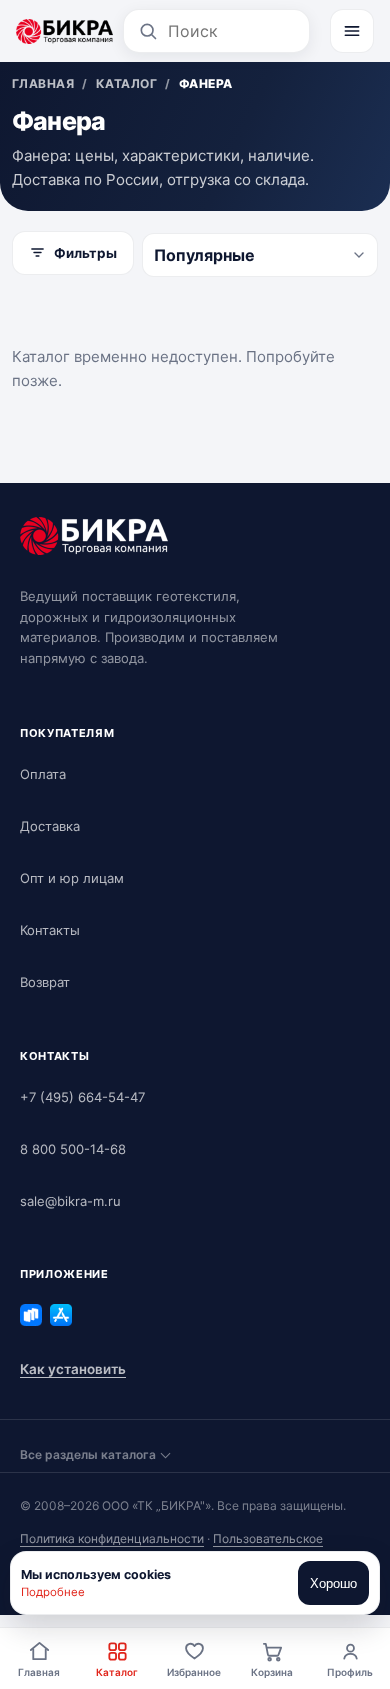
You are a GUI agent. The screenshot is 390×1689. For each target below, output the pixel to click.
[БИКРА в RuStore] (31, 1315)
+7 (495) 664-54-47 (82, 1097)
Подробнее (53, 1592)
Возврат (45, 982)
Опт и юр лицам (72, 878)
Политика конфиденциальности (112, 1538)
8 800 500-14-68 (73, 1149)
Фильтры (85, 253)
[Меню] (352, 31)
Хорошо (333, 1583)
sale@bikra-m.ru (70, 1201)
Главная (39, 1672)
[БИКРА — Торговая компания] (64, 31)
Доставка (50, 826)
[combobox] (231, 31)
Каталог (117, 1672)
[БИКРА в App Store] (61, 1315)
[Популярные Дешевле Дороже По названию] (260, 255)
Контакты (50, 930)
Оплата (43, 774)
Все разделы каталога (88, 1454)
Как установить (73, 1369)
